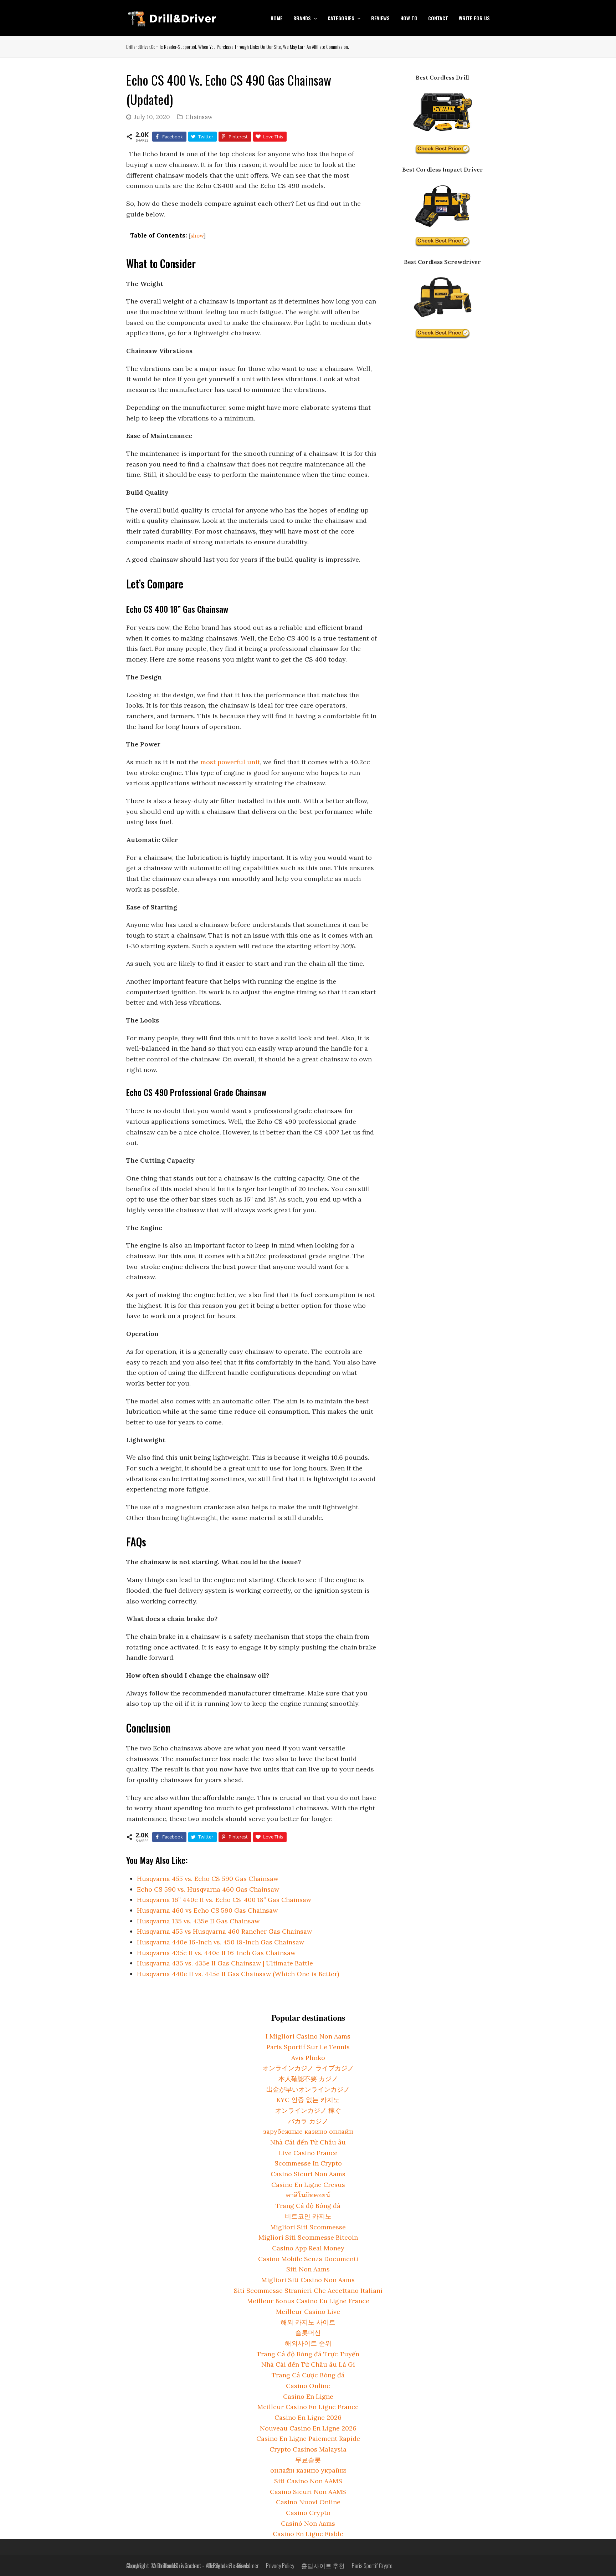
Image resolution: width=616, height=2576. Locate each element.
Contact (193, 2565)
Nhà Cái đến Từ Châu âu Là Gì (308, 2364)
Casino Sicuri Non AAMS (308, 2492)
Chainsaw (199, 117)
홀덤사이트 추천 (323, 2565)
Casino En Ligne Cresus (308, 2185)
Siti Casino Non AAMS (308, 2481)
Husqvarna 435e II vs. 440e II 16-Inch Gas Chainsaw (216, 1953)
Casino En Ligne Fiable (308, 2534)
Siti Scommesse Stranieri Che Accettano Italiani (308, 2291)
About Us (136, 2565)
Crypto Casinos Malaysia (308, 2449)
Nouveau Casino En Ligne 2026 (308, 2428)
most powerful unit (230, 762)
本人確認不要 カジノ (308, 2079)
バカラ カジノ (308, 2121)
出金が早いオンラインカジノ (308, 2089)
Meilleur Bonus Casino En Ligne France (308, 2301)
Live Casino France (308, 2153)
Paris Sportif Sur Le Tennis (308, 2047)
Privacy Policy (280, 2565)
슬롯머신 (308, 2333)
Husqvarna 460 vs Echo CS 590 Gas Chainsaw (207, 1910)
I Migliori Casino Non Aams (308, 2036)
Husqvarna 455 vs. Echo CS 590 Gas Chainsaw (208, 1879)
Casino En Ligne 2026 (308, 2417)
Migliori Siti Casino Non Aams (308, 2280)
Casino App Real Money (308, 2248)
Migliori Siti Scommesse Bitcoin (308, 2237)
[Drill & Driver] (172, 17)
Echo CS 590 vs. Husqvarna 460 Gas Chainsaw (208, 1889)
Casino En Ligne (308, 2396)
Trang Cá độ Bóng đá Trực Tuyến (308, 2354)
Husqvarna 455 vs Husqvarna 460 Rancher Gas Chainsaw (224, 1931)
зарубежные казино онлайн (308, 2131)
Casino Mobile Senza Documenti (308, 2259)
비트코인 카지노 (308, 2216)
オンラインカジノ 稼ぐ (308, 2110)
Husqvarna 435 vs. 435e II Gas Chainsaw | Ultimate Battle (225, 1963)
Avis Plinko (308, 2058)
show (197, 236)
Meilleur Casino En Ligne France (308, 2407)
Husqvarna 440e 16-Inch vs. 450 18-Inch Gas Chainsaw (220, 1942)
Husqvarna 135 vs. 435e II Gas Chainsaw (198, 1921)
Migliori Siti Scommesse (308, 2227)
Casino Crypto (308, 2513)
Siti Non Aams (308, 2269)
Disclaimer (248, 2565)
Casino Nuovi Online (308, 2502)
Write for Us (165, 2565)
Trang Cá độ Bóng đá (308, 2206)
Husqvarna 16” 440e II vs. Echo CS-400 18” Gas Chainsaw (224, 1900)
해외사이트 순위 (308, 2343)
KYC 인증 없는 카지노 (308, 2100)
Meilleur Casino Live (308, 2312)
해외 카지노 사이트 (308, 2322)
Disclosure (219, 2565)
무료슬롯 (308, 2460)
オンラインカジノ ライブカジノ (308, 2068)
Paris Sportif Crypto (372, 2565)
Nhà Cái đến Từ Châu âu (308, 2142)
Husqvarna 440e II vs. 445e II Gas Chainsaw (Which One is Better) (238, 1974)
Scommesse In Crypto (308, 2163)
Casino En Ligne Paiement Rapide (308, 2439)
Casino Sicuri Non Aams (308, 2174)
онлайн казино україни (308, 2470)
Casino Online (308, 2386)
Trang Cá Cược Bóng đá (308, 2375)
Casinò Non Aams (308, 2523)
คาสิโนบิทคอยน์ (308, 2195)
